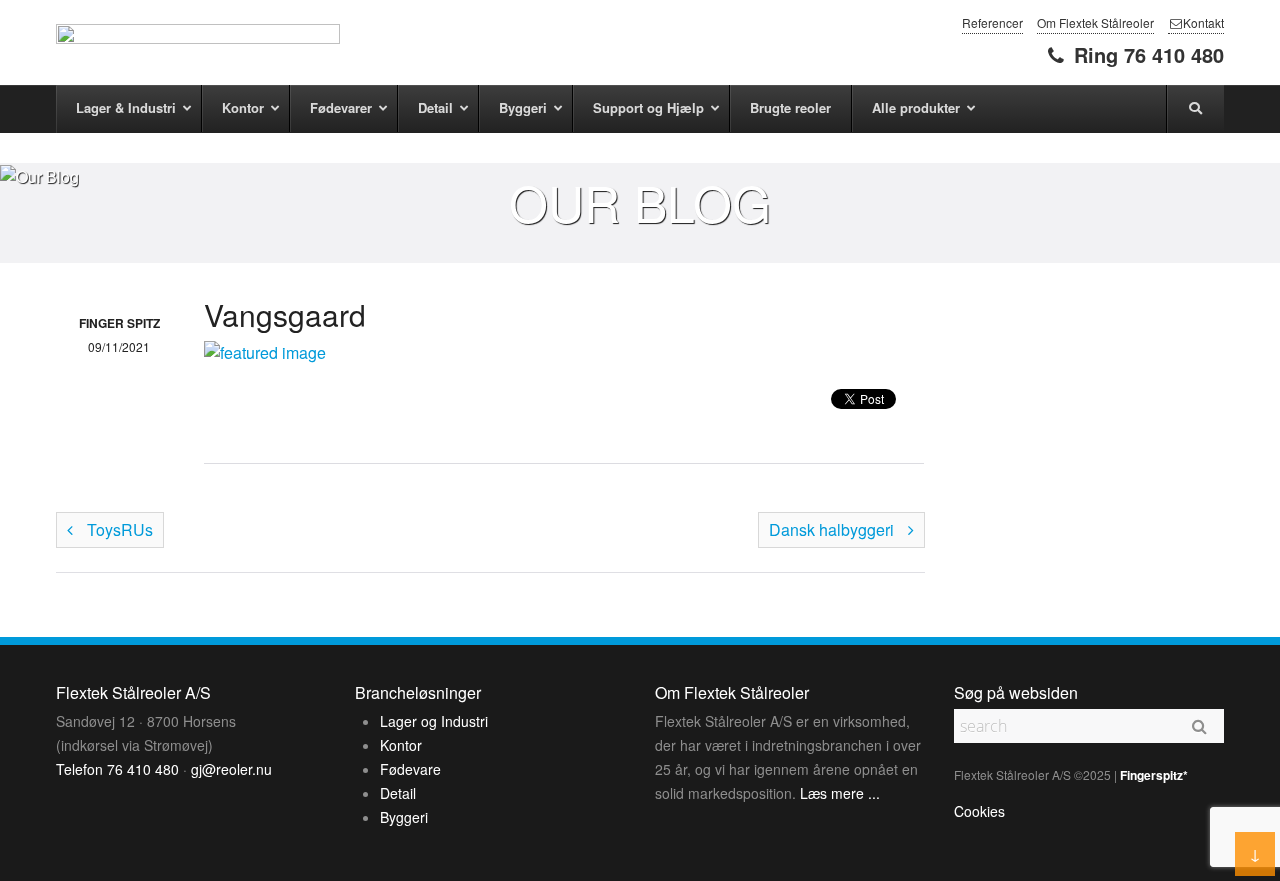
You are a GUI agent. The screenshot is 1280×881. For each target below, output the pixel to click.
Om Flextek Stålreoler (1095, 22)
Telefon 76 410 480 (117, 769)
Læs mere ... (840, 793)
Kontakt (1203, 22)
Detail (398, 793)
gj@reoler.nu (231, 769)
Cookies (979, 811)
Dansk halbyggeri (833, 529)
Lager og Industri (434, 721)
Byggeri (404, 817)
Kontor (401, 745)
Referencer (992, 22)
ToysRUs (118, 529)
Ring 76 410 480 (1146, 54)
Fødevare (410, 769)
